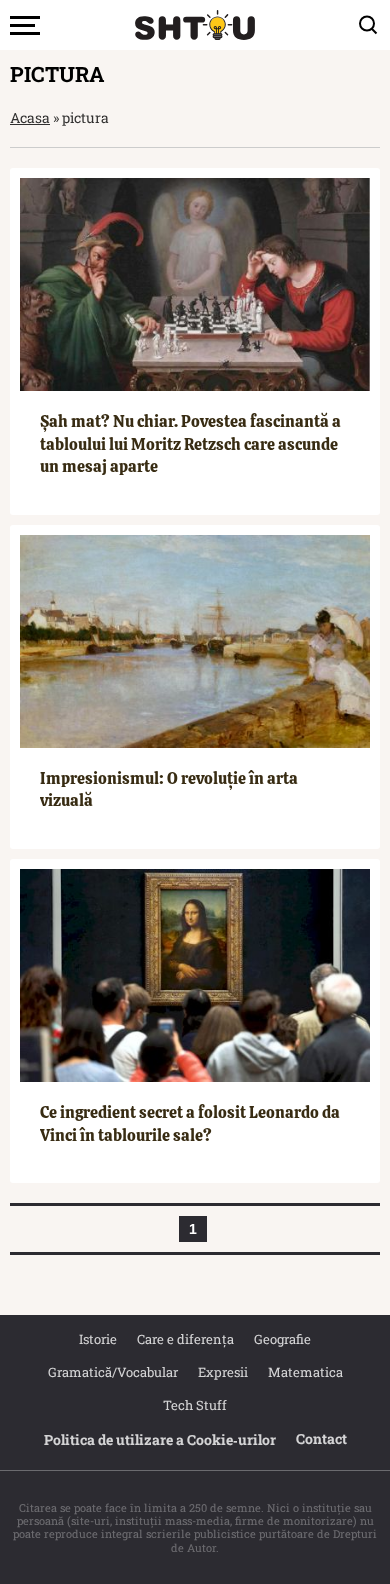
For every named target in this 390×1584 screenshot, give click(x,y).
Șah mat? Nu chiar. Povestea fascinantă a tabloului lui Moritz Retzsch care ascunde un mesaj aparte (190, 444)
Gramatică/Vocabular (113, 1372)
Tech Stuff (195, 1405)
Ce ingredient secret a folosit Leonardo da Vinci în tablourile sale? (190, 1123)
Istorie (98, 1339)
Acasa (30, 117)
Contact (321, 1438)
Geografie (282, 1339)
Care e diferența (185, 1339)
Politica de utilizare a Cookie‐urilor (160, 1439)
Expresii (223, 1372)
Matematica (305, 1372)
